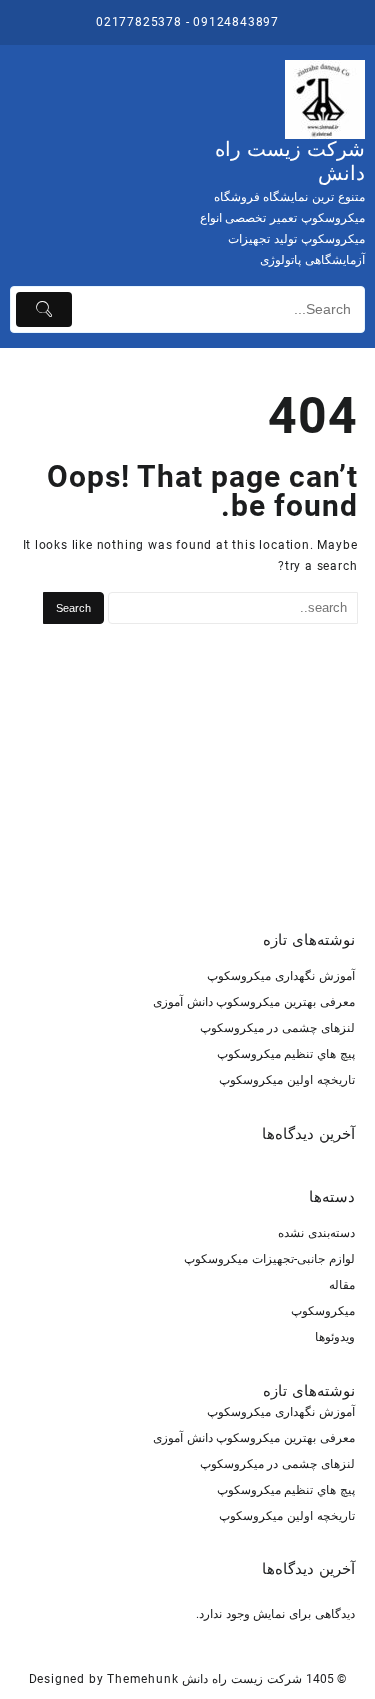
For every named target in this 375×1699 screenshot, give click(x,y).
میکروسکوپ (323, 1311)
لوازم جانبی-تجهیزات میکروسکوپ (269, 1259)
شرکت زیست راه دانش (241, 1679)
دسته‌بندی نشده (316, 1233)
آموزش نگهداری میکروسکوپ (281, 976)
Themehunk (142, 1679)
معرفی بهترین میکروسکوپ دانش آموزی (254, 1002)
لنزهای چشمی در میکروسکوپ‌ (277, 1028)
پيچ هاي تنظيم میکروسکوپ (286, 1054)
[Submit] (44, 309)
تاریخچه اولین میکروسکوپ (287, 1080)
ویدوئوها (335, 1337)
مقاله (342, 1285)
